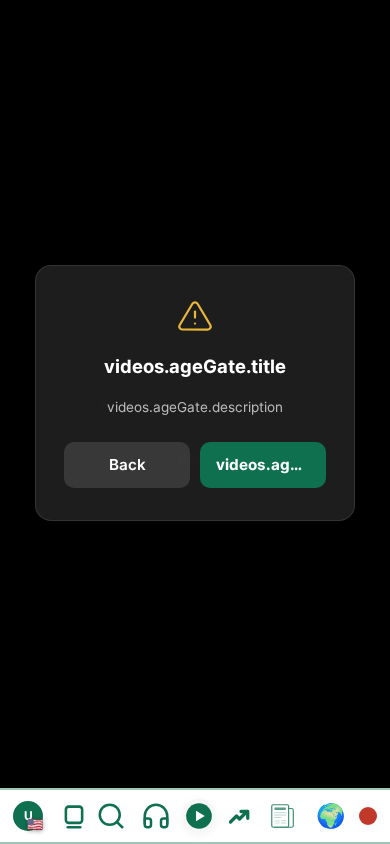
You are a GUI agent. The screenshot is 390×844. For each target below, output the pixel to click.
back (127, 464)
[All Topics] (283, 816)
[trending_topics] (238, 816)
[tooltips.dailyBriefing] (156, 816)
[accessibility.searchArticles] (115, 816)
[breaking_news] (368, 816)
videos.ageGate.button (271, 464)
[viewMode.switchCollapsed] (74, 816)
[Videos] (199, 816)
